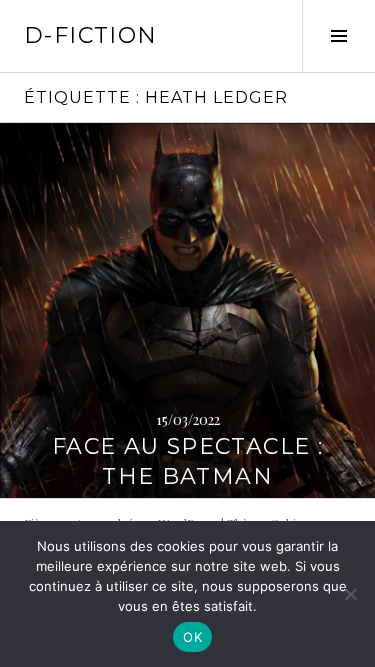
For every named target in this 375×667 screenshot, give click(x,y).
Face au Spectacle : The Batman (187, 461)
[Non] (350, 594)
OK (192, 637)
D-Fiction (90, 35)
